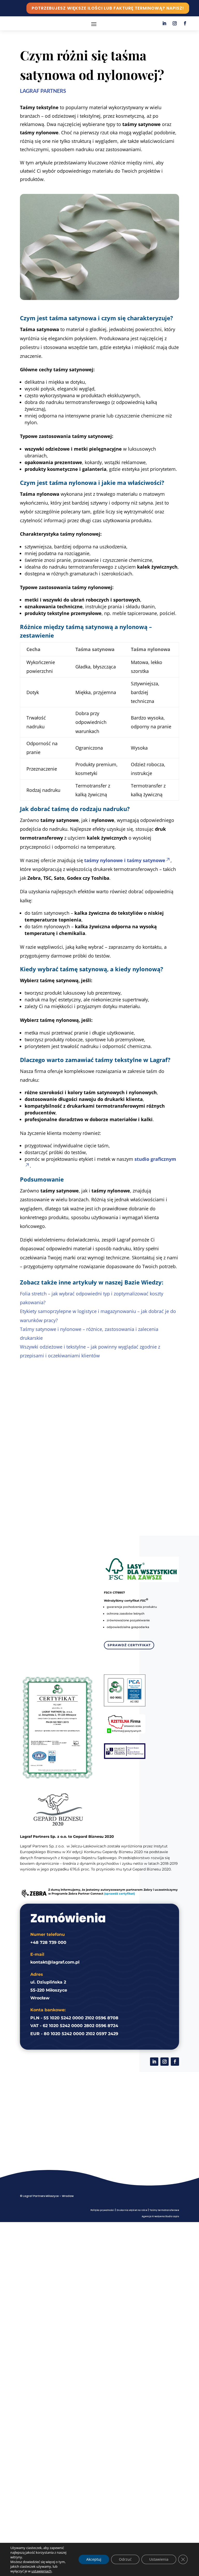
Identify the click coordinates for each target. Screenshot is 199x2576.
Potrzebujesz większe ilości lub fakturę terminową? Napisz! (108, 8)
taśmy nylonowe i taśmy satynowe (125, 860)
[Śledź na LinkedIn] (164, 23)
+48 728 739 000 (48, 1942)
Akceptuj (94, 2559)
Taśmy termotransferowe (164, 2210)
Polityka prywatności (102, 2210)
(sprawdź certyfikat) (120, 1894)
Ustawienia (159, 2559)
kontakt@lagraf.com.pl (55, 1962)
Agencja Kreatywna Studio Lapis (160, 2217)
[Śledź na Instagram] (175, 23)
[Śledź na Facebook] (185, 23)
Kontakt (99, 1473)
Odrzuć (125, 2559)
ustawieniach (41, 2571)
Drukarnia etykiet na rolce (132, 2210)
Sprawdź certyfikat (129, 1645)
